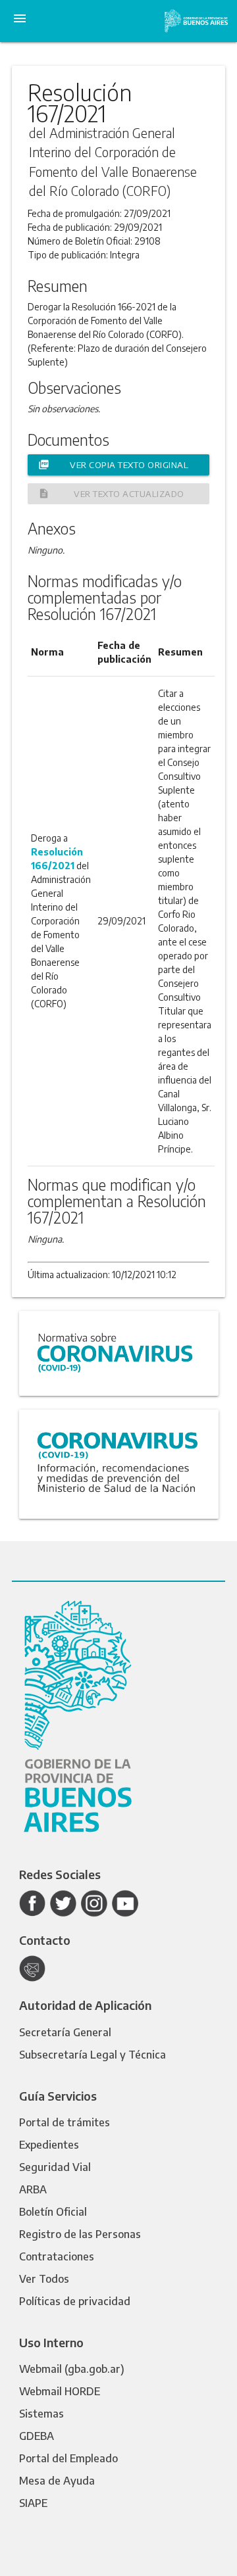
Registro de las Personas (80, 2234)
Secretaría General (65, 2032)
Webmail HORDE (60, 2391)
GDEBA (37, 2436)
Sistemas (41, 2414)
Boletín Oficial (53, 2212)
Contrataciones (57, 2256)
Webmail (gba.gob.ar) (72, 2369)
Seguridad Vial (55, 2167)
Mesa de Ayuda (57, 2481)
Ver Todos (44, 2279)
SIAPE (33, 2503)
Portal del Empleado (68, 2458)
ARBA (33, 2189)
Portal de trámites (65, 2122)
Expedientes (49, 2145)
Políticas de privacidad (75, 2301)
